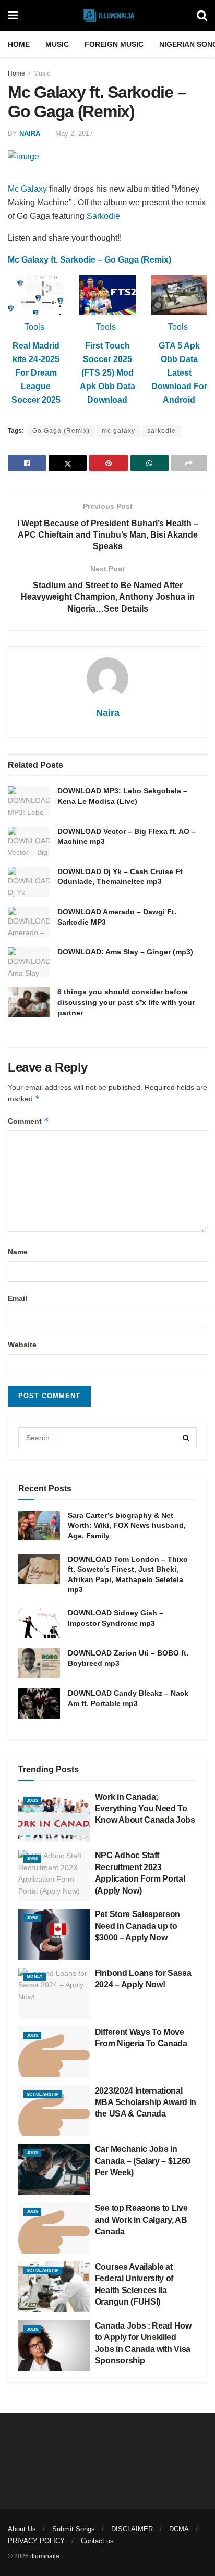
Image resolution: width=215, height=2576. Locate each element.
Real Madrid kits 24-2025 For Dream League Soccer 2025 (36, 373)
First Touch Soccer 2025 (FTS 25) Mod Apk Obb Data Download (107, 373)
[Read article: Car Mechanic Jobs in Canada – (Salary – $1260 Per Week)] (54, 2169)
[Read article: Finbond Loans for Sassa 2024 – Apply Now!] (54, 1993)
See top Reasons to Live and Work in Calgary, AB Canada (141, 2220)
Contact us (97, 2541)
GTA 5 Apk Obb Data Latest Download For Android (179, 373)
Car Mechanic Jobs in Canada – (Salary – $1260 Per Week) (143, 2161)
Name (18, 1252)
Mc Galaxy (27, 189)
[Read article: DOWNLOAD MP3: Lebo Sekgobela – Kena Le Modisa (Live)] (29, 801)
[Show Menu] (13, 16)
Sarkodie (103, 216)
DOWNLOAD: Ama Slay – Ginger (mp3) (125, 952)
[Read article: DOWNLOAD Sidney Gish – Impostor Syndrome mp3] (39, 1623)
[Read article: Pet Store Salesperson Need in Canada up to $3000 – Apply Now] (54, 1934)
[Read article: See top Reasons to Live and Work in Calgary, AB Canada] (54, 2228)
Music (57, 44)
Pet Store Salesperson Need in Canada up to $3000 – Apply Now (138, 1926)
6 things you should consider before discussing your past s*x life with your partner (126, 1002)
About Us (22, 2529)
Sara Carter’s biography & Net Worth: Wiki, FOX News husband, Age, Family (127, 1526)
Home (19, 44)
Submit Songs (74, 2529)
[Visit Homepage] (107, 16)
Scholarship (43, 2094)
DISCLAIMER (132, 2529)
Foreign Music (114, 44)
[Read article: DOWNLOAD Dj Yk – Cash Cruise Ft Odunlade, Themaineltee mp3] (29, 882)
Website (22, 1345)
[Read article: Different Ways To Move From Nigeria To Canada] (54, 2052)
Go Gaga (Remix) (61, 431)
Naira (30, 134)
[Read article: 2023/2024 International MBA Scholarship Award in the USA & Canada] (54, 2111)
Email (17, 1298)
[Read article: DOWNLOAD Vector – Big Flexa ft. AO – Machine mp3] (29, 842)
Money (35, 1977)
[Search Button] (202, 16)
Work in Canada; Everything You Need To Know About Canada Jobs (145, 1809)
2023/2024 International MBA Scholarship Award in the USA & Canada (146, 2102)
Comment (28, 1121)
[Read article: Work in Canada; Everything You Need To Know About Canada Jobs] (54, 1817)
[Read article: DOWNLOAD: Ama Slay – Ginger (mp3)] (29, 962)
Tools (34, 327)
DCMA (179, 2529)
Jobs (32, 1801)
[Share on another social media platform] (189, 463)
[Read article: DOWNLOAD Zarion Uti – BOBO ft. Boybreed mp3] (39, 1663)
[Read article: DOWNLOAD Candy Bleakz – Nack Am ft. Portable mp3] (39, 1703)
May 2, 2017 (74, 134)
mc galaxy (118, 431)
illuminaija (45, 2556)
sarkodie (162, 431)
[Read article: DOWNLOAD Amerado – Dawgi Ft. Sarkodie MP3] (29, 922)
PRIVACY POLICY (36, 2541)
